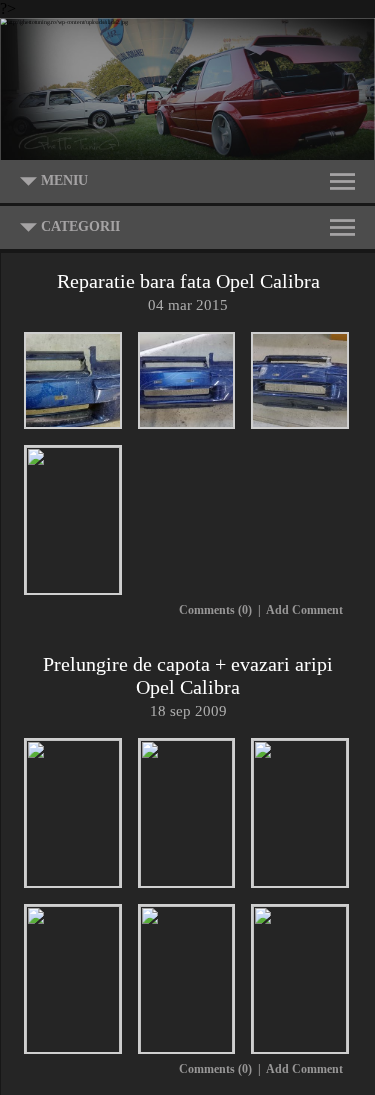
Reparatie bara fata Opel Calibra (188, 281)
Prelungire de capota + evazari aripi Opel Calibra (188, 675)
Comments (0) (215, 610)
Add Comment (304, 610)
